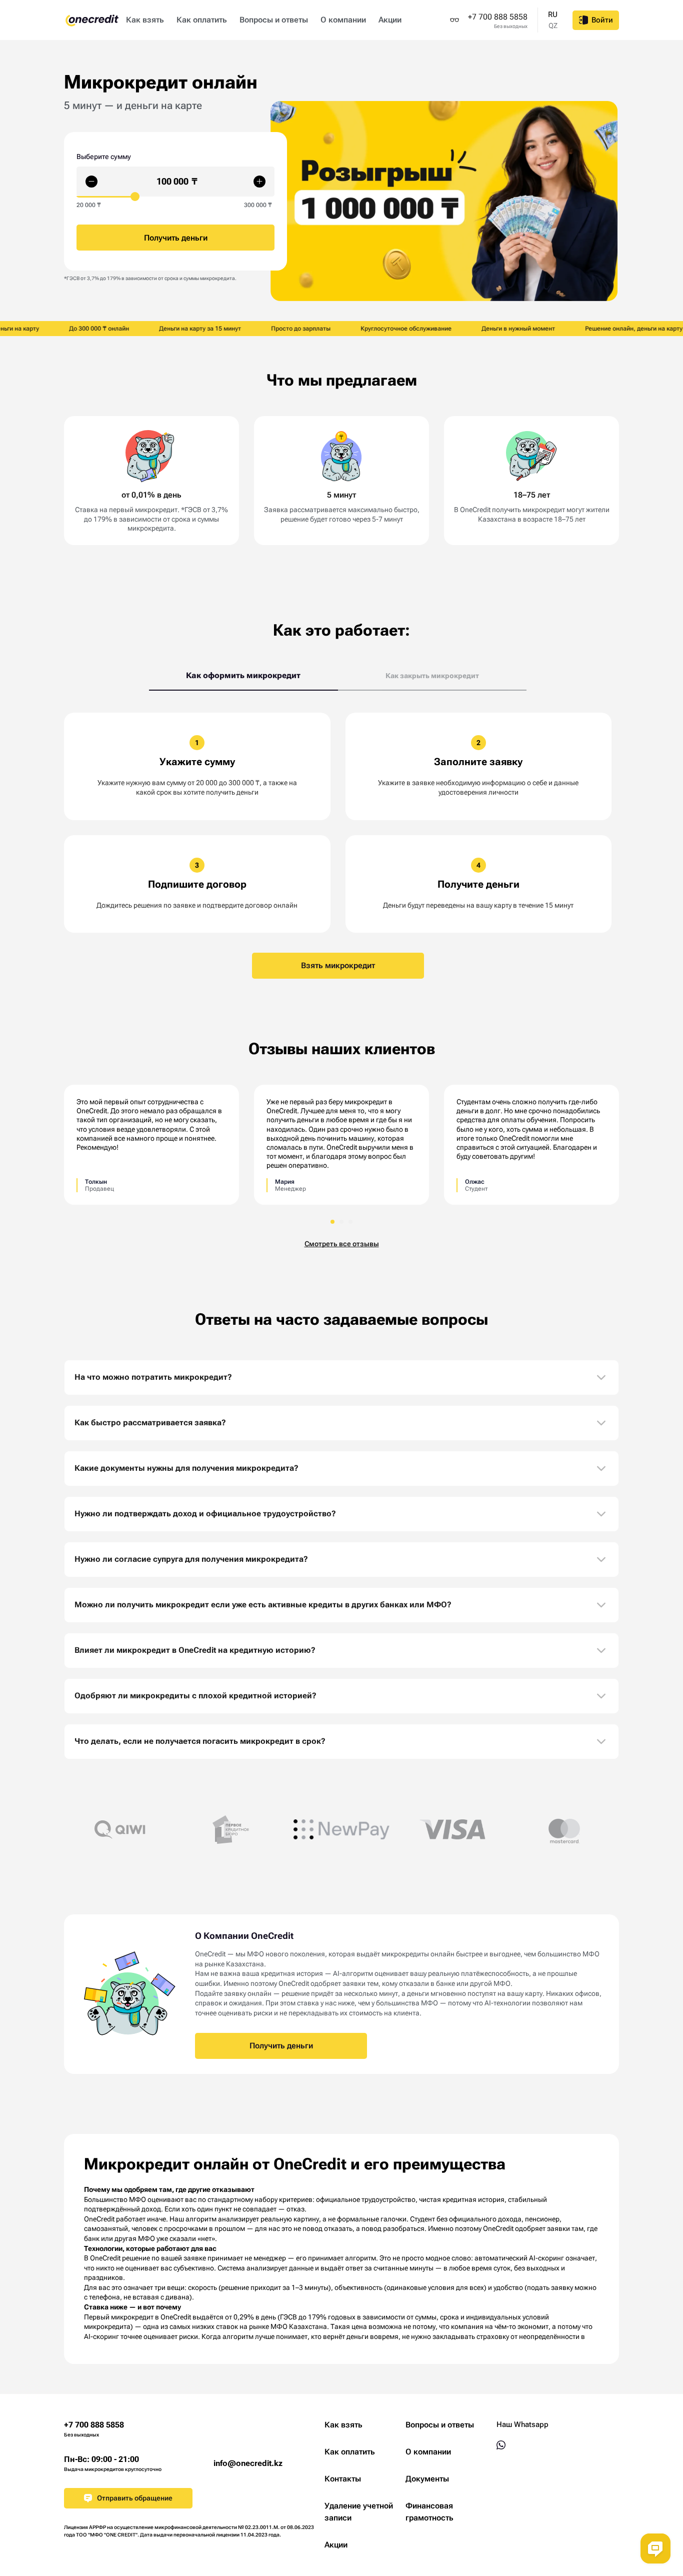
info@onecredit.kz (248, 2463)
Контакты (343, 2479)
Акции (390, 20)
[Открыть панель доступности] (454, 20)
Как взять (145, 20)
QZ (553, 26)
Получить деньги (281, 2046)
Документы (427, 2479)
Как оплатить (202, 20)
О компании (343, 20)
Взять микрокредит (338, 965)
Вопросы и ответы (274, 20)
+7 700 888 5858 (498, 17)
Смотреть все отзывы (342, 1244)
